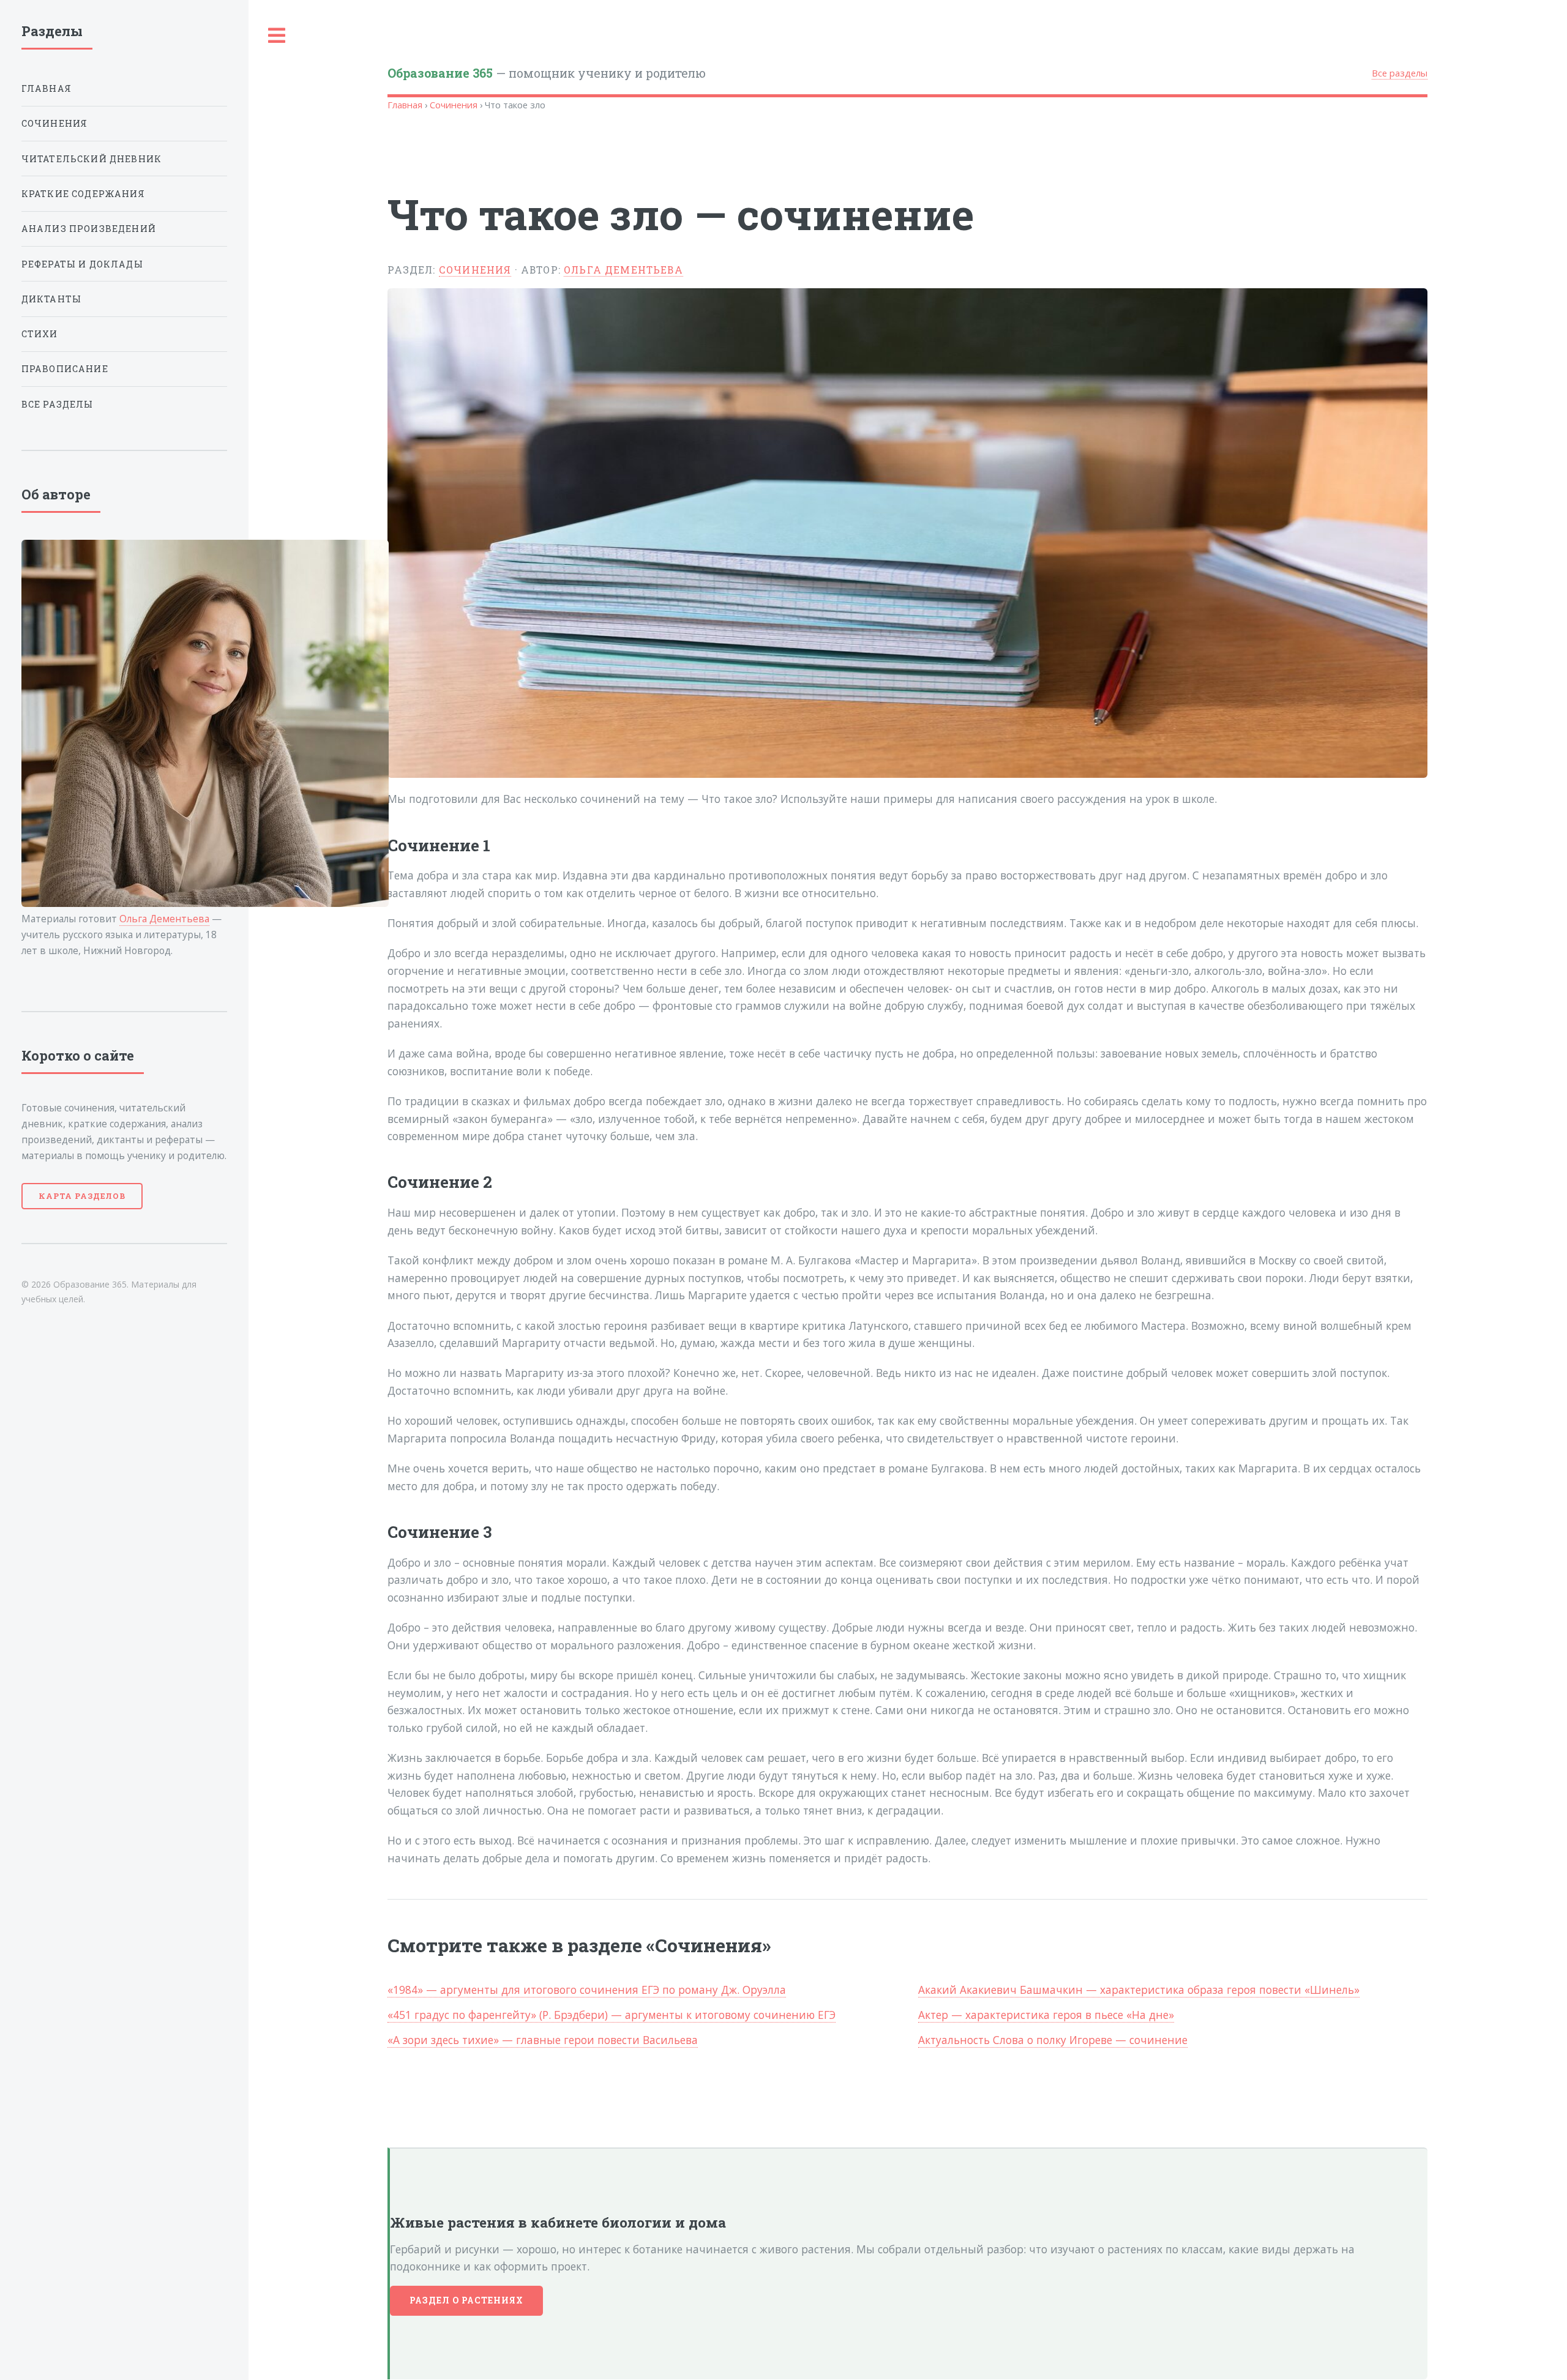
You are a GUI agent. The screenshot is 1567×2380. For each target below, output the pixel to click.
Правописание (65, 369)
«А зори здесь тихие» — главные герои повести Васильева (543, 2040)
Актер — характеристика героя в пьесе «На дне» (1046, 2015)
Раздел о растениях (467, 2300)
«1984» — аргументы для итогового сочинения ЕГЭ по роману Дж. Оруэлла (587, 1990)
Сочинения (454, 105)
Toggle (277, 36)
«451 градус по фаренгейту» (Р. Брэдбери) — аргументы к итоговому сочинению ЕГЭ (611, 2015)
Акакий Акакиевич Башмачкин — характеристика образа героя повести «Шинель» (1139, 1990)
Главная (405, 105)
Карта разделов (82, 1196)
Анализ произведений (89, 229)
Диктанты (51, 299)
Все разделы (1400, 73)
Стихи (40, 334)
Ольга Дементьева (623, 270)
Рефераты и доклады (82, 264)
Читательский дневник (92, 159)
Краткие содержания (83, 194)
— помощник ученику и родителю (547, 73)
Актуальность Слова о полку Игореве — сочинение (1053, 2040)
